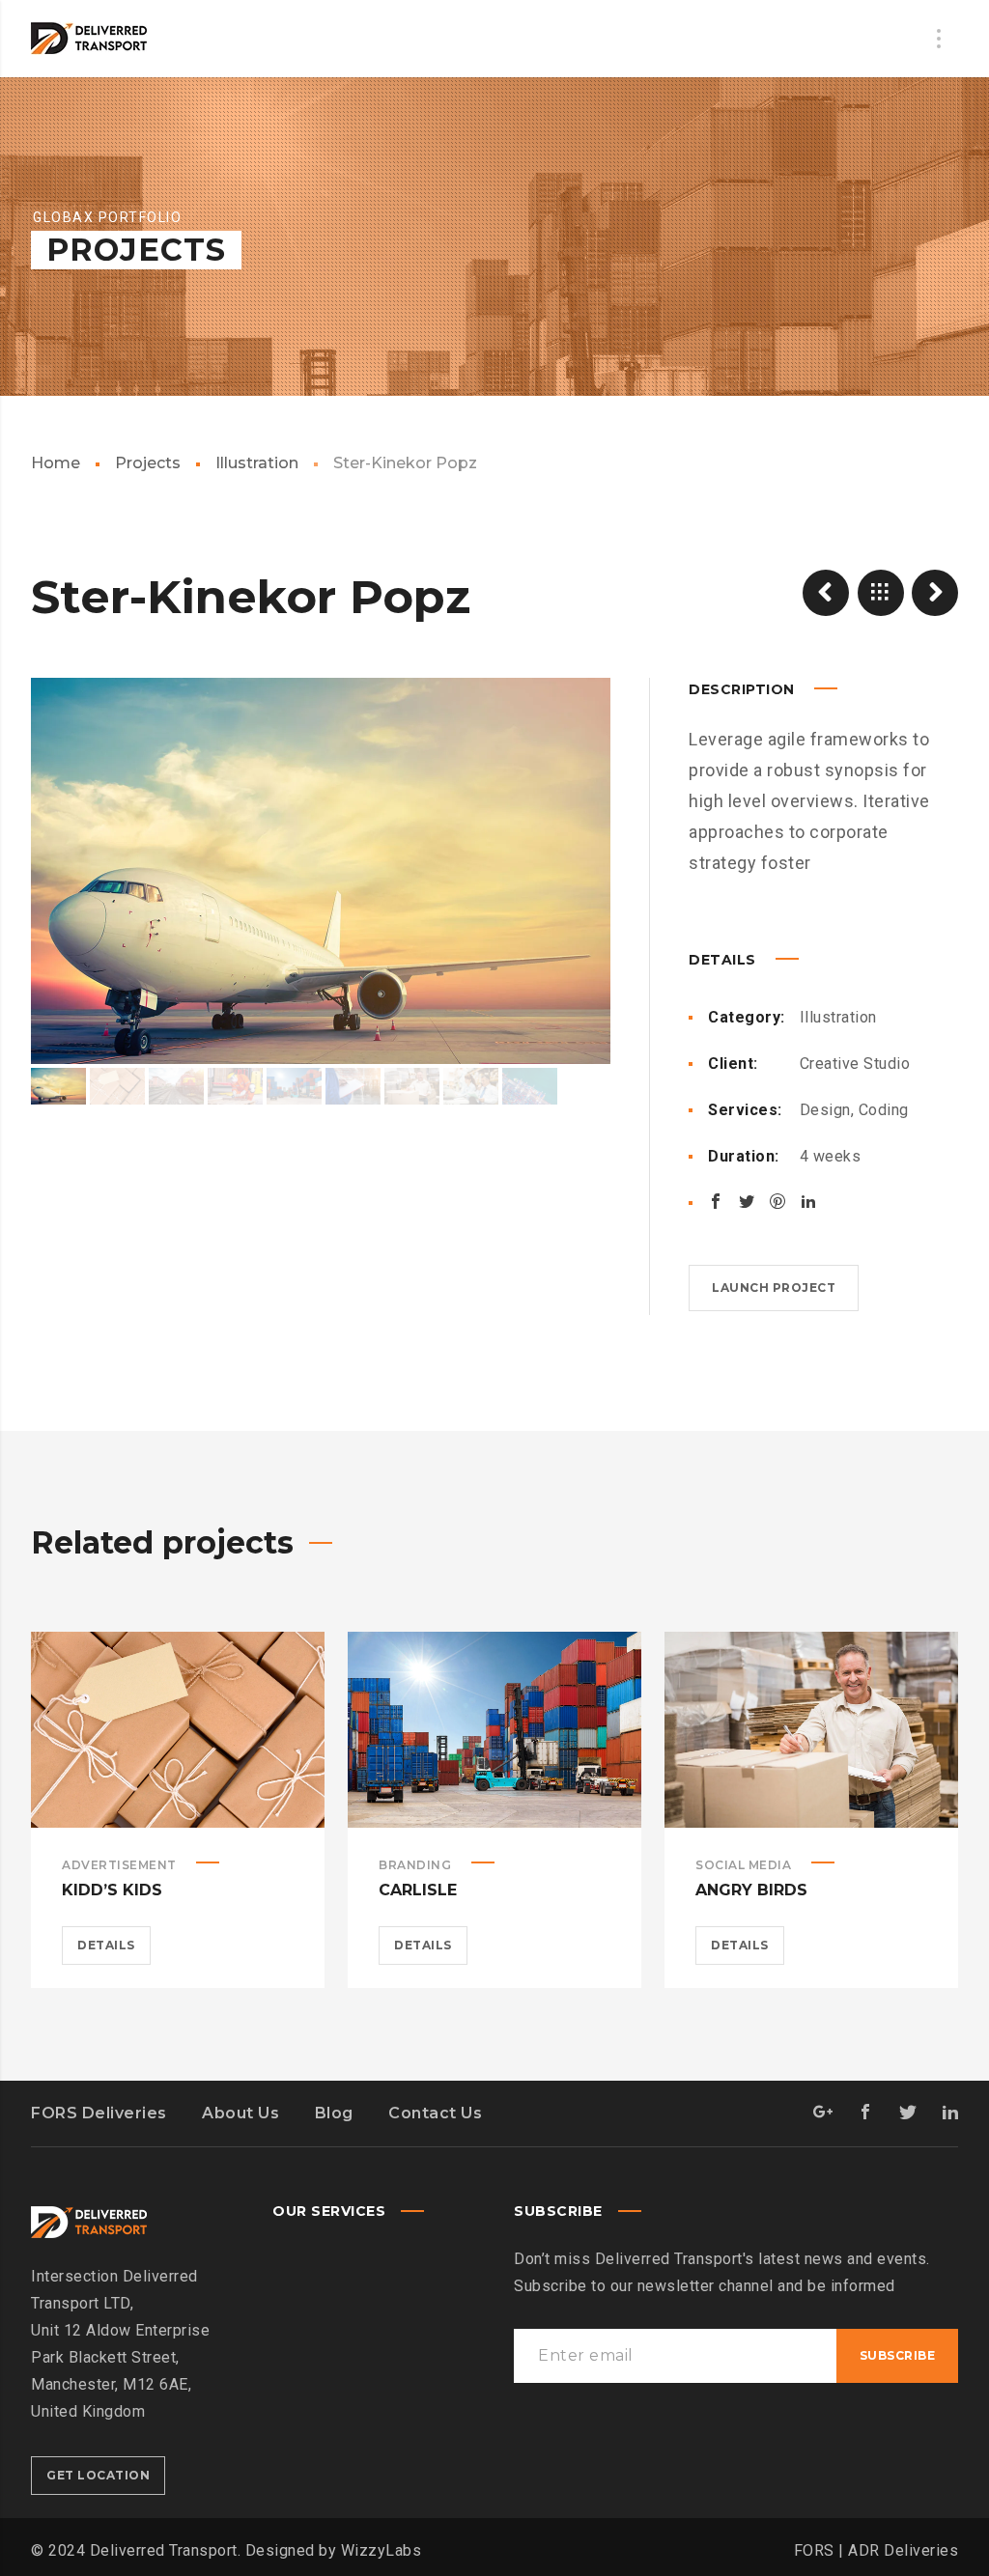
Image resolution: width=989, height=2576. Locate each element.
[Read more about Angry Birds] (811, 1729)
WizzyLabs (381, 2550)
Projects (148, 463)
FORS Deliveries (99, 2113)
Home (56, 463)
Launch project (774, 1288)
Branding (415, 1865)
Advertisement (119, 1865)
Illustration (257, 463)
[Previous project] (826, 593)
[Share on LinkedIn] (808, 1201)
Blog (334, 2113)
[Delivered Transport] (89, 39)
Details (106, 1945)
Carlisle (418, 1890)
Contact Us (435, 2113)
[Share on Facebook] (716, 1201)
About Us (240, 2113)
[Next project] (935, 593)
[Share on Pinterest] (777, 1201)
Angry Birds (751, 1890)
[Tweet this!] (747, 1201)
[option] (321, 871)
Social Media (743, 1865)
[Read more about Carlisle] (494, 1729)
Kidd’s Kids (112, 1890)
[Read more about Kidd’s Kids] (178, 1729)
